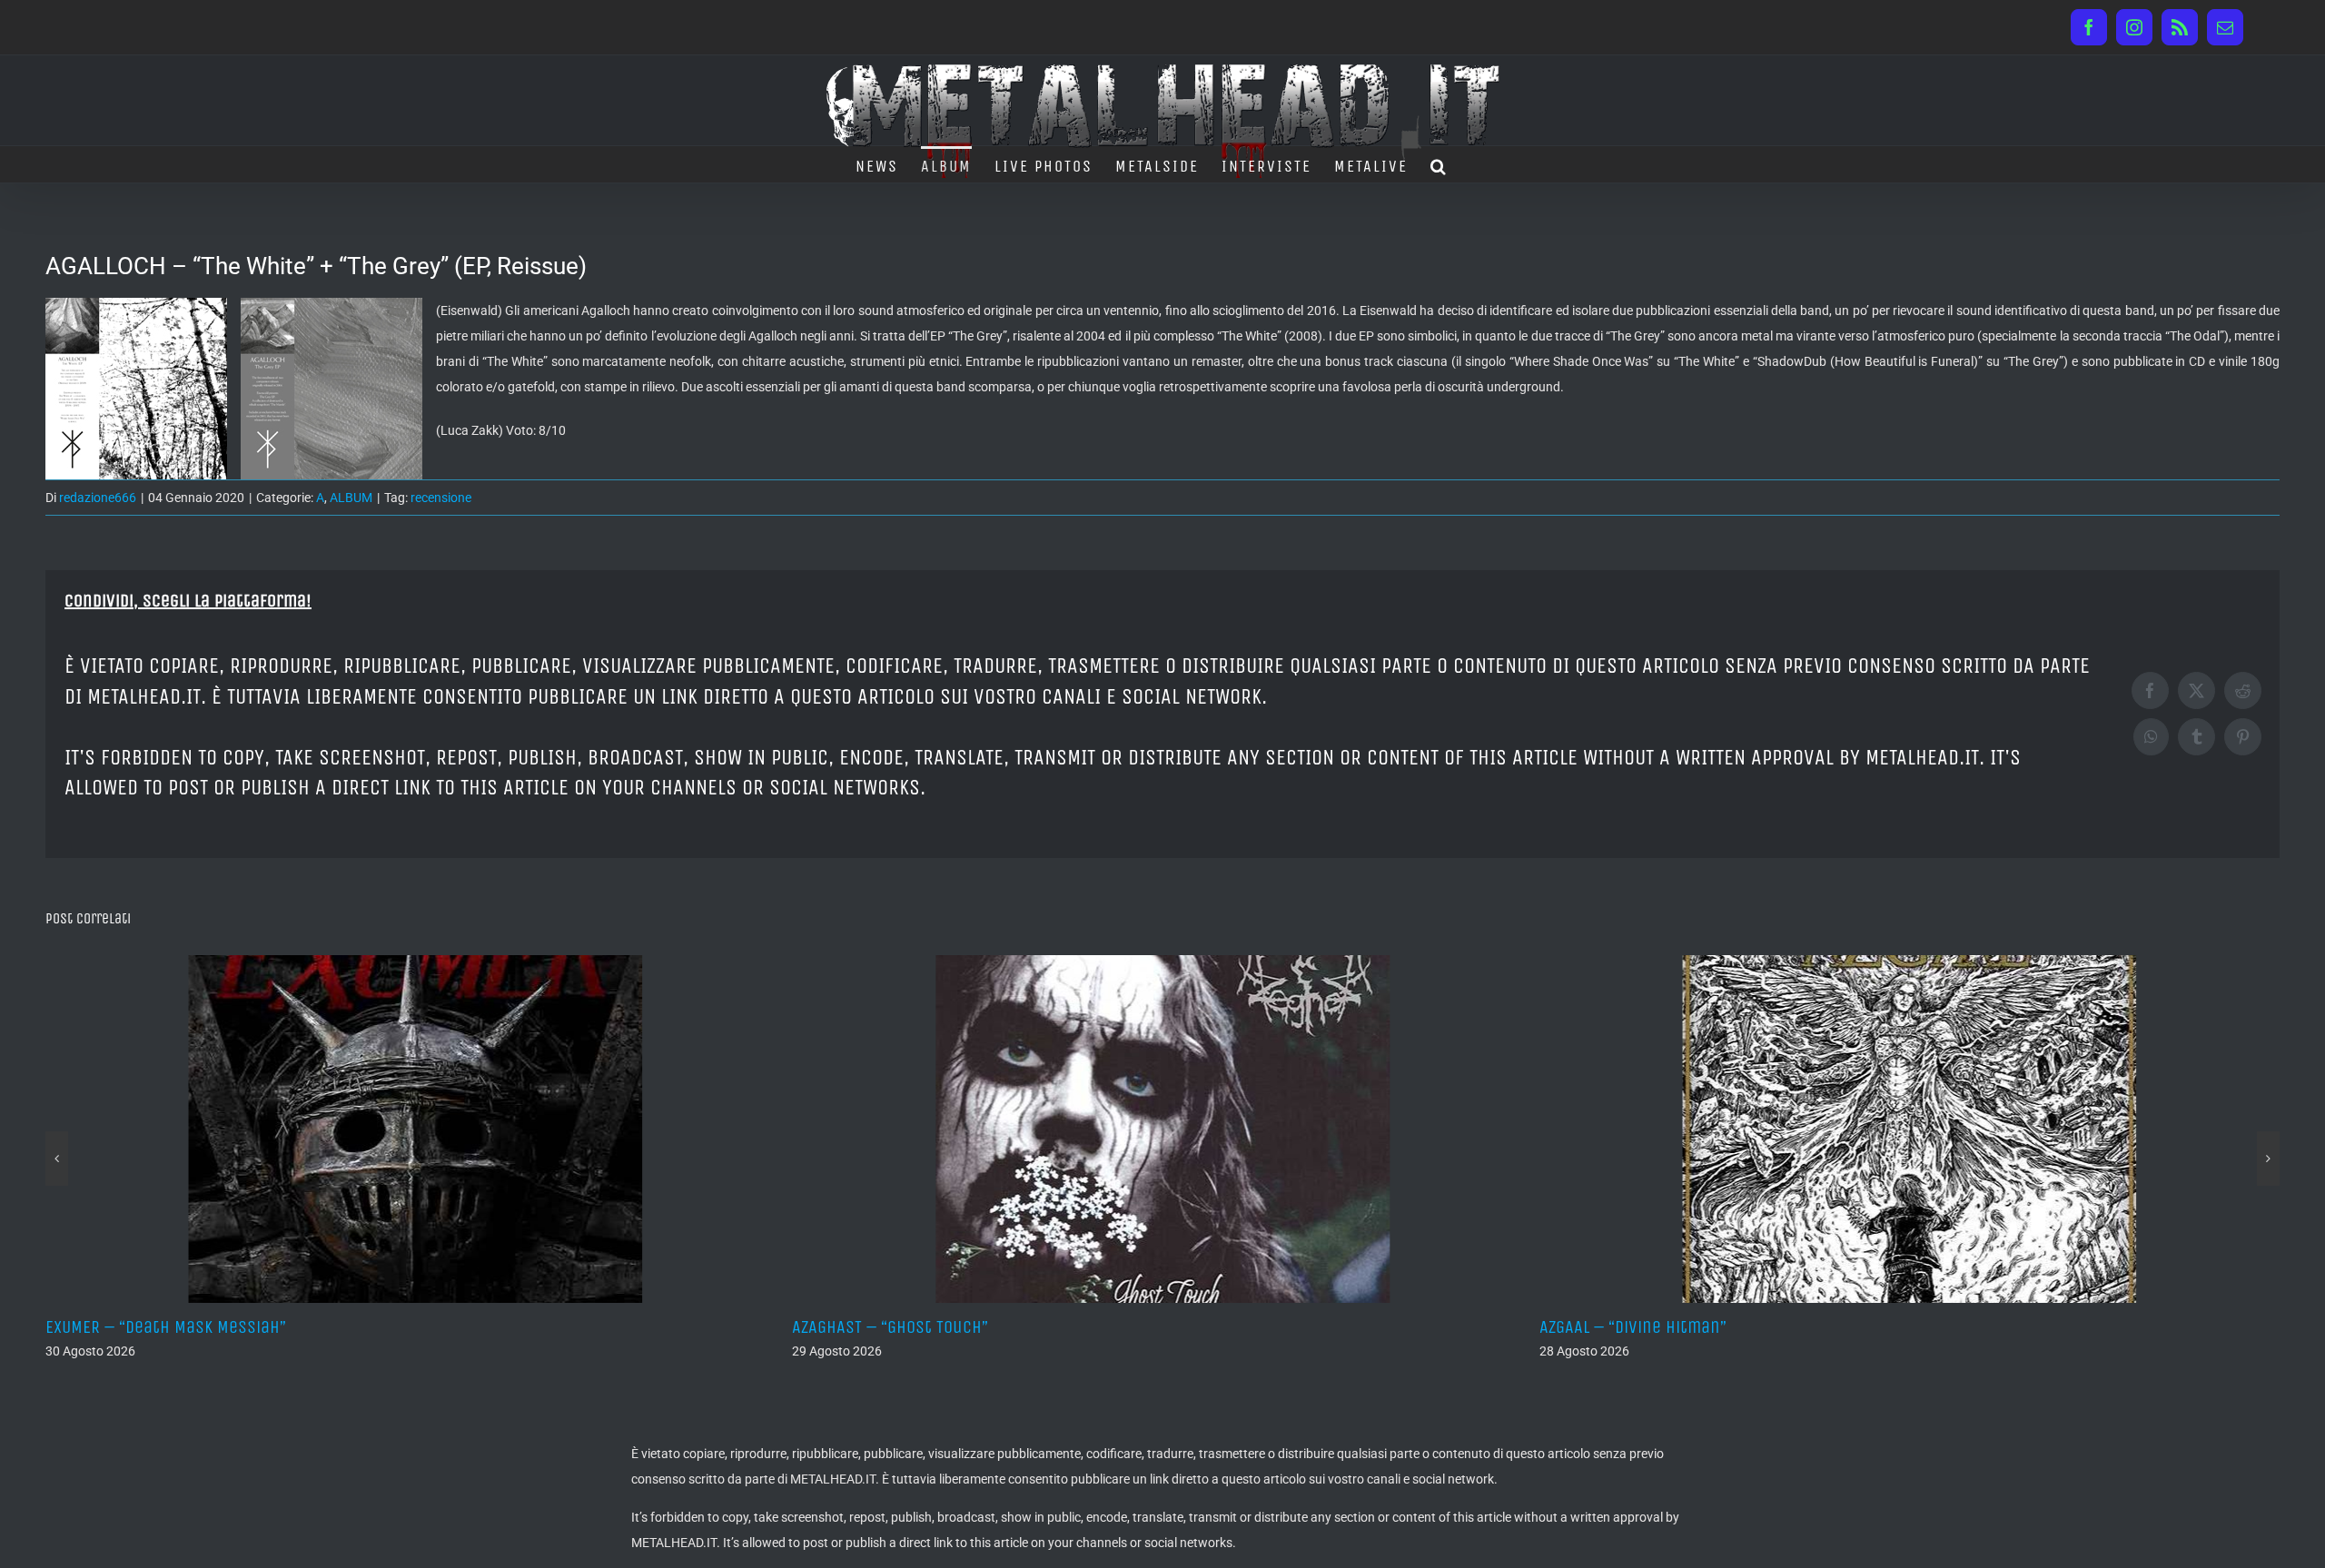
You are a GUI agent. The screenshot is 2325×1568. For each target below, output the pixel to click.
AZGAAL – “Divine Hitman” (942, 1327)
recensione (441, 498)
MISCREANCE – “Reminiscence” (1708, 1327)
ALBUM (351, 498)
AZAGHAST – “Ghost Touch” (200, 1327)
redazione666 (98, 498)
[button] (1439, 164)
